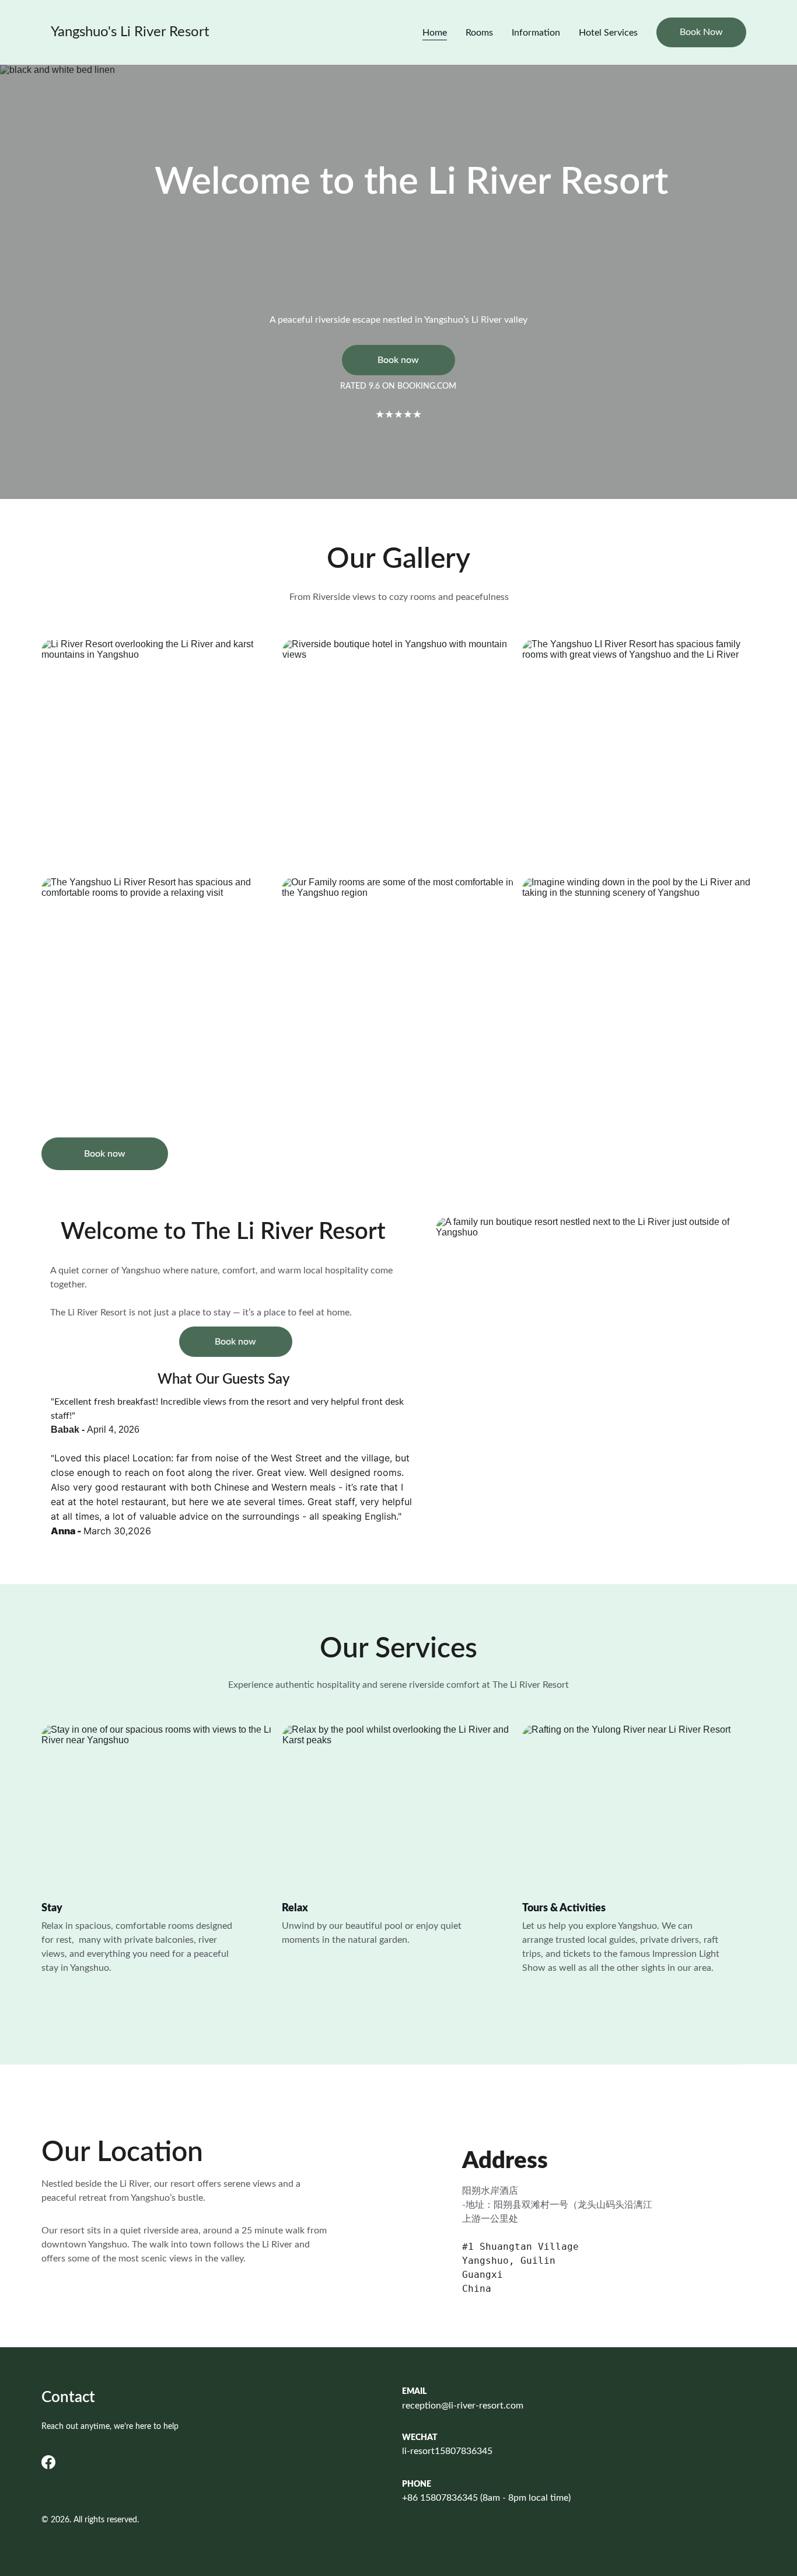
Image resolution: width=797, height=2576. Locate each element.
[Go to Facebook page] (48, 2462)
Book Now (701, 32)
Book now (398, 360)
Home (435, 33)
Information (536, 33)
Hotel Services (608, 33)
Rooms (479, 33)
